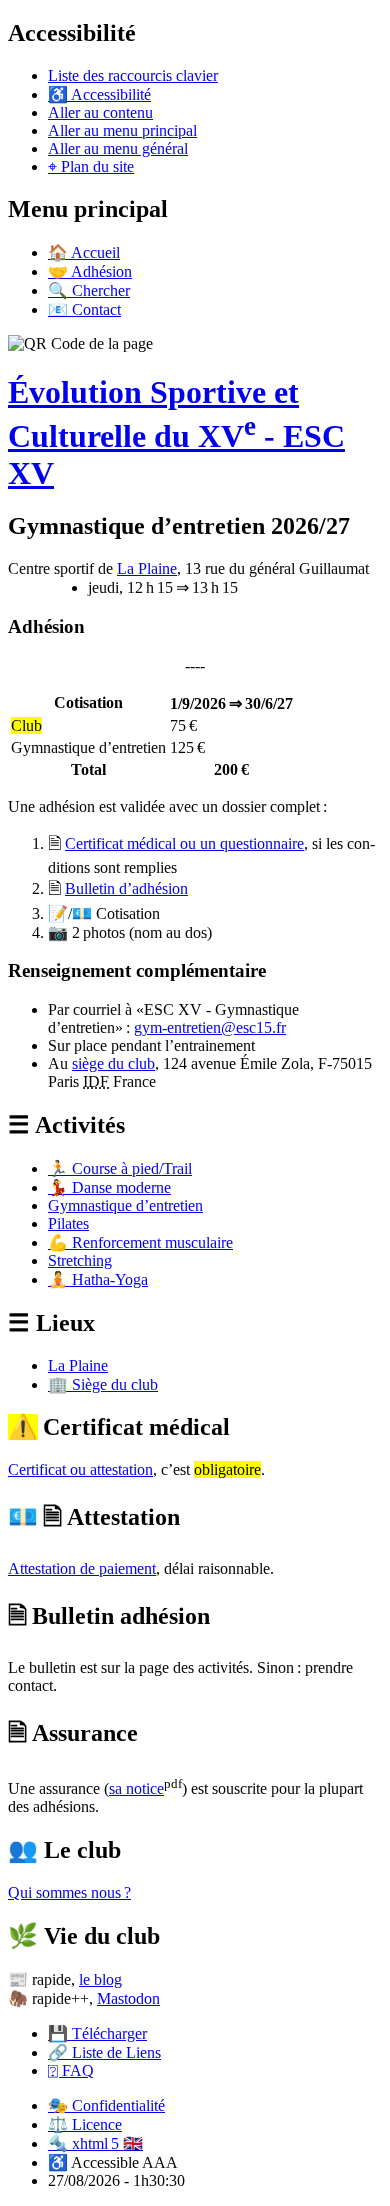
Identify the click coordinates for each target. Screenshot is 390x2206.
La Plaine (147, 568)
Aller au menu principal (122, 130)
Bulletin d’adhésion (126, 888)
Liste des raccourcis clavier (133, 75)
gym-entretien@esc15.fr (210, 1027)
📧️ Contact (84, 309)
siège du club (113, 1063)
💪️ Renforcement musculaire (140, 1242)
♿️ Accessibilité (99, 94)
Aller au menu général (118, 148)
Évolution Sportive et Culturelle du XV (176, 432)
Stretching (80, 1260)
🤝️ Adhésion (90, 271)
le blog (100, 1979)
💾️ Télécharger (97, 2033)
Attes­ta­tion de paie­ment (82, 1568)
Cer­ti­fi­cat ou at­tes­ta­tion (80, 1469)
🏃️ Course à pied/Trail (120, 1168)
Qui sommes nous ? (69, 1892)
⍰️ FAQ (71, 2070)
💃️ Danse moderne (109, 1187)
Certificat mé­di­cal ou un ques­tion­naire (184, 843)
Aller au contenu (100, 112)
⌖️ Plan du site (91, 166)
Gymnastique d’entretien (125, 1205)
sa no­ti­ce (136, 1788)
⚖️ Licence (85, 2124)
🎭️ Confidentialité (106, 2105)
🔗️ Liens (104, 2052)
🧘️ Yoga (98, 1279)
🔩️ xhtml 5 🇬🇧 (95, 2143)
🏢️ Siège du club (103, 1384)
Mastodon (128, 1998)
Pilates (68, 1223)
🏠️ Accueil (84, 252)
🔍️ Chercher (89, 290)
